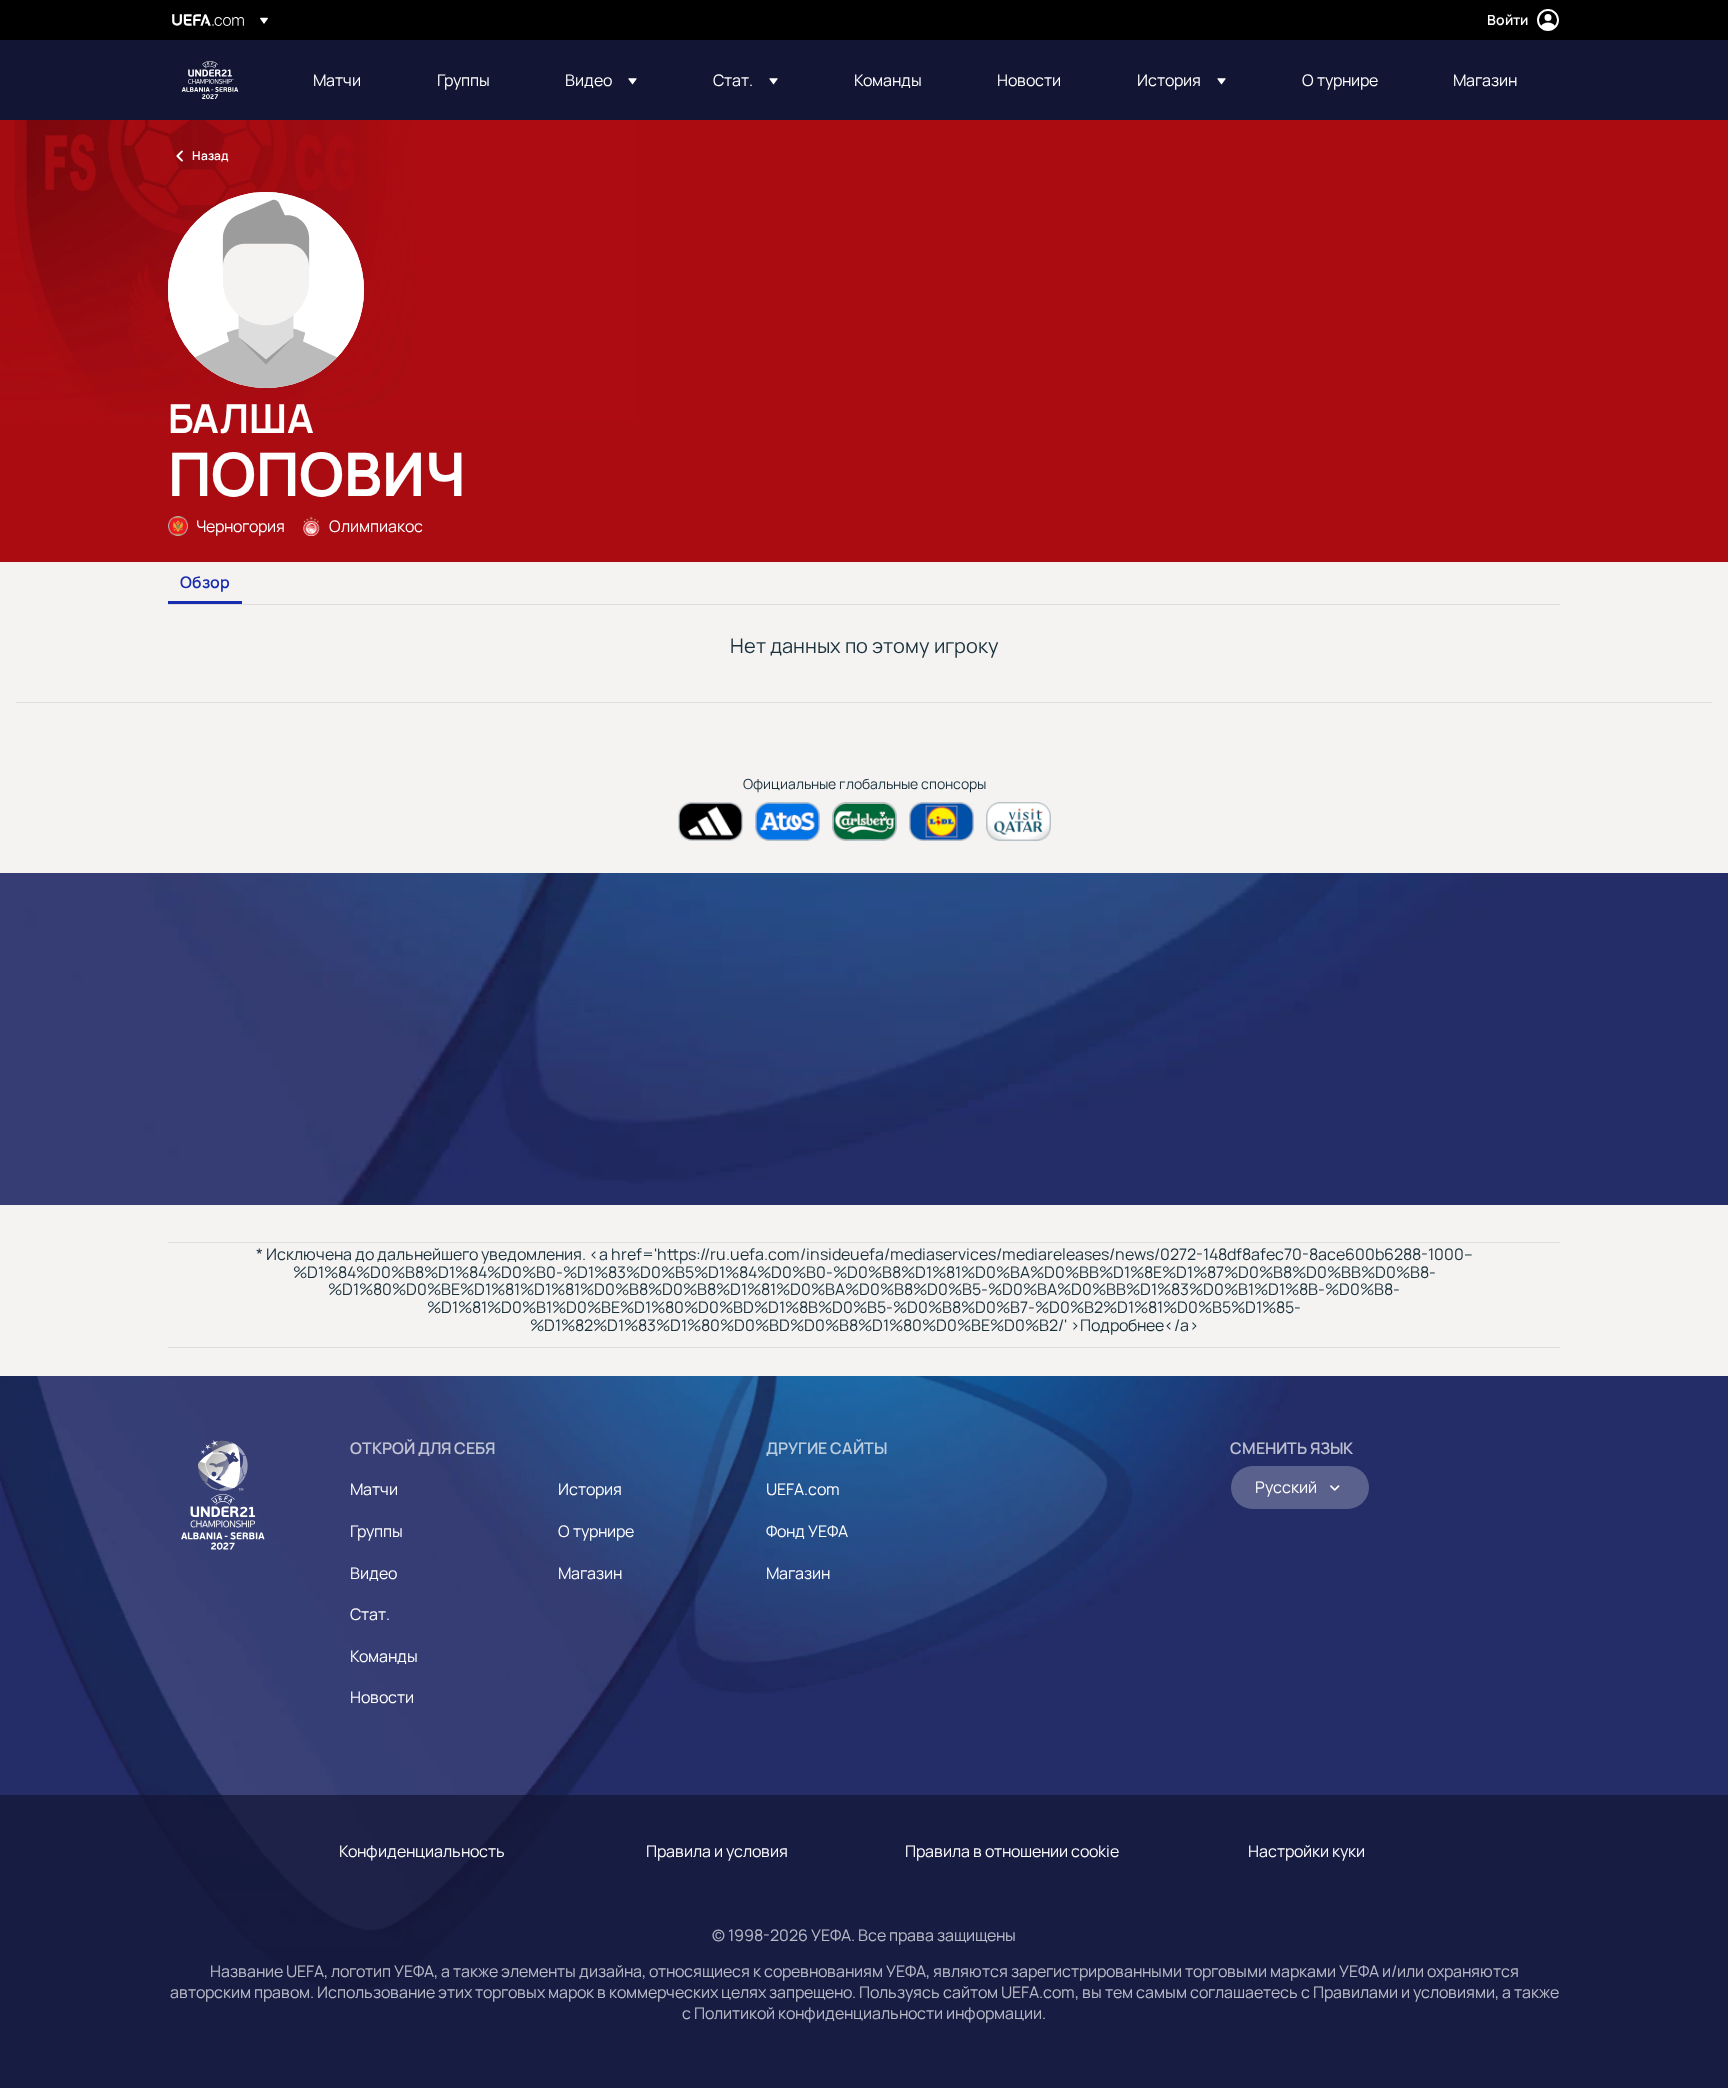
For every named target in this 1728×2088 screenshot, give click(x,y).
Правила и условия (717, 1851)
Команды (384, 1656)
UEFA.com (803, 1489)
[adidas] (710, 821)
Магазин (590, 1573)
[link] (337, 80)
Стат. (370, 1614)
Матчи (374, 1489)
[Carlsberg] (864, 821)
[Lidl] (941, 821)
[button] (601, 80)
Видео (373, 1573)
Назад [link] (210, 155)
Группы (376, 1531)
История (590, 1489)
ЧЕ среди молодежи (210, 80)
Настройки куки (1306, 1851)
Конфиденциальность (422, 1851)
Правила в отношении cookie (1012, 1851)
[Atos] (787, 821)
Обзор (205, 583)
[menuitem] (350, 80)
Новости (382, 1697)
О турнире (596, 1531)
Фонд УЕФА (807, 1531)
